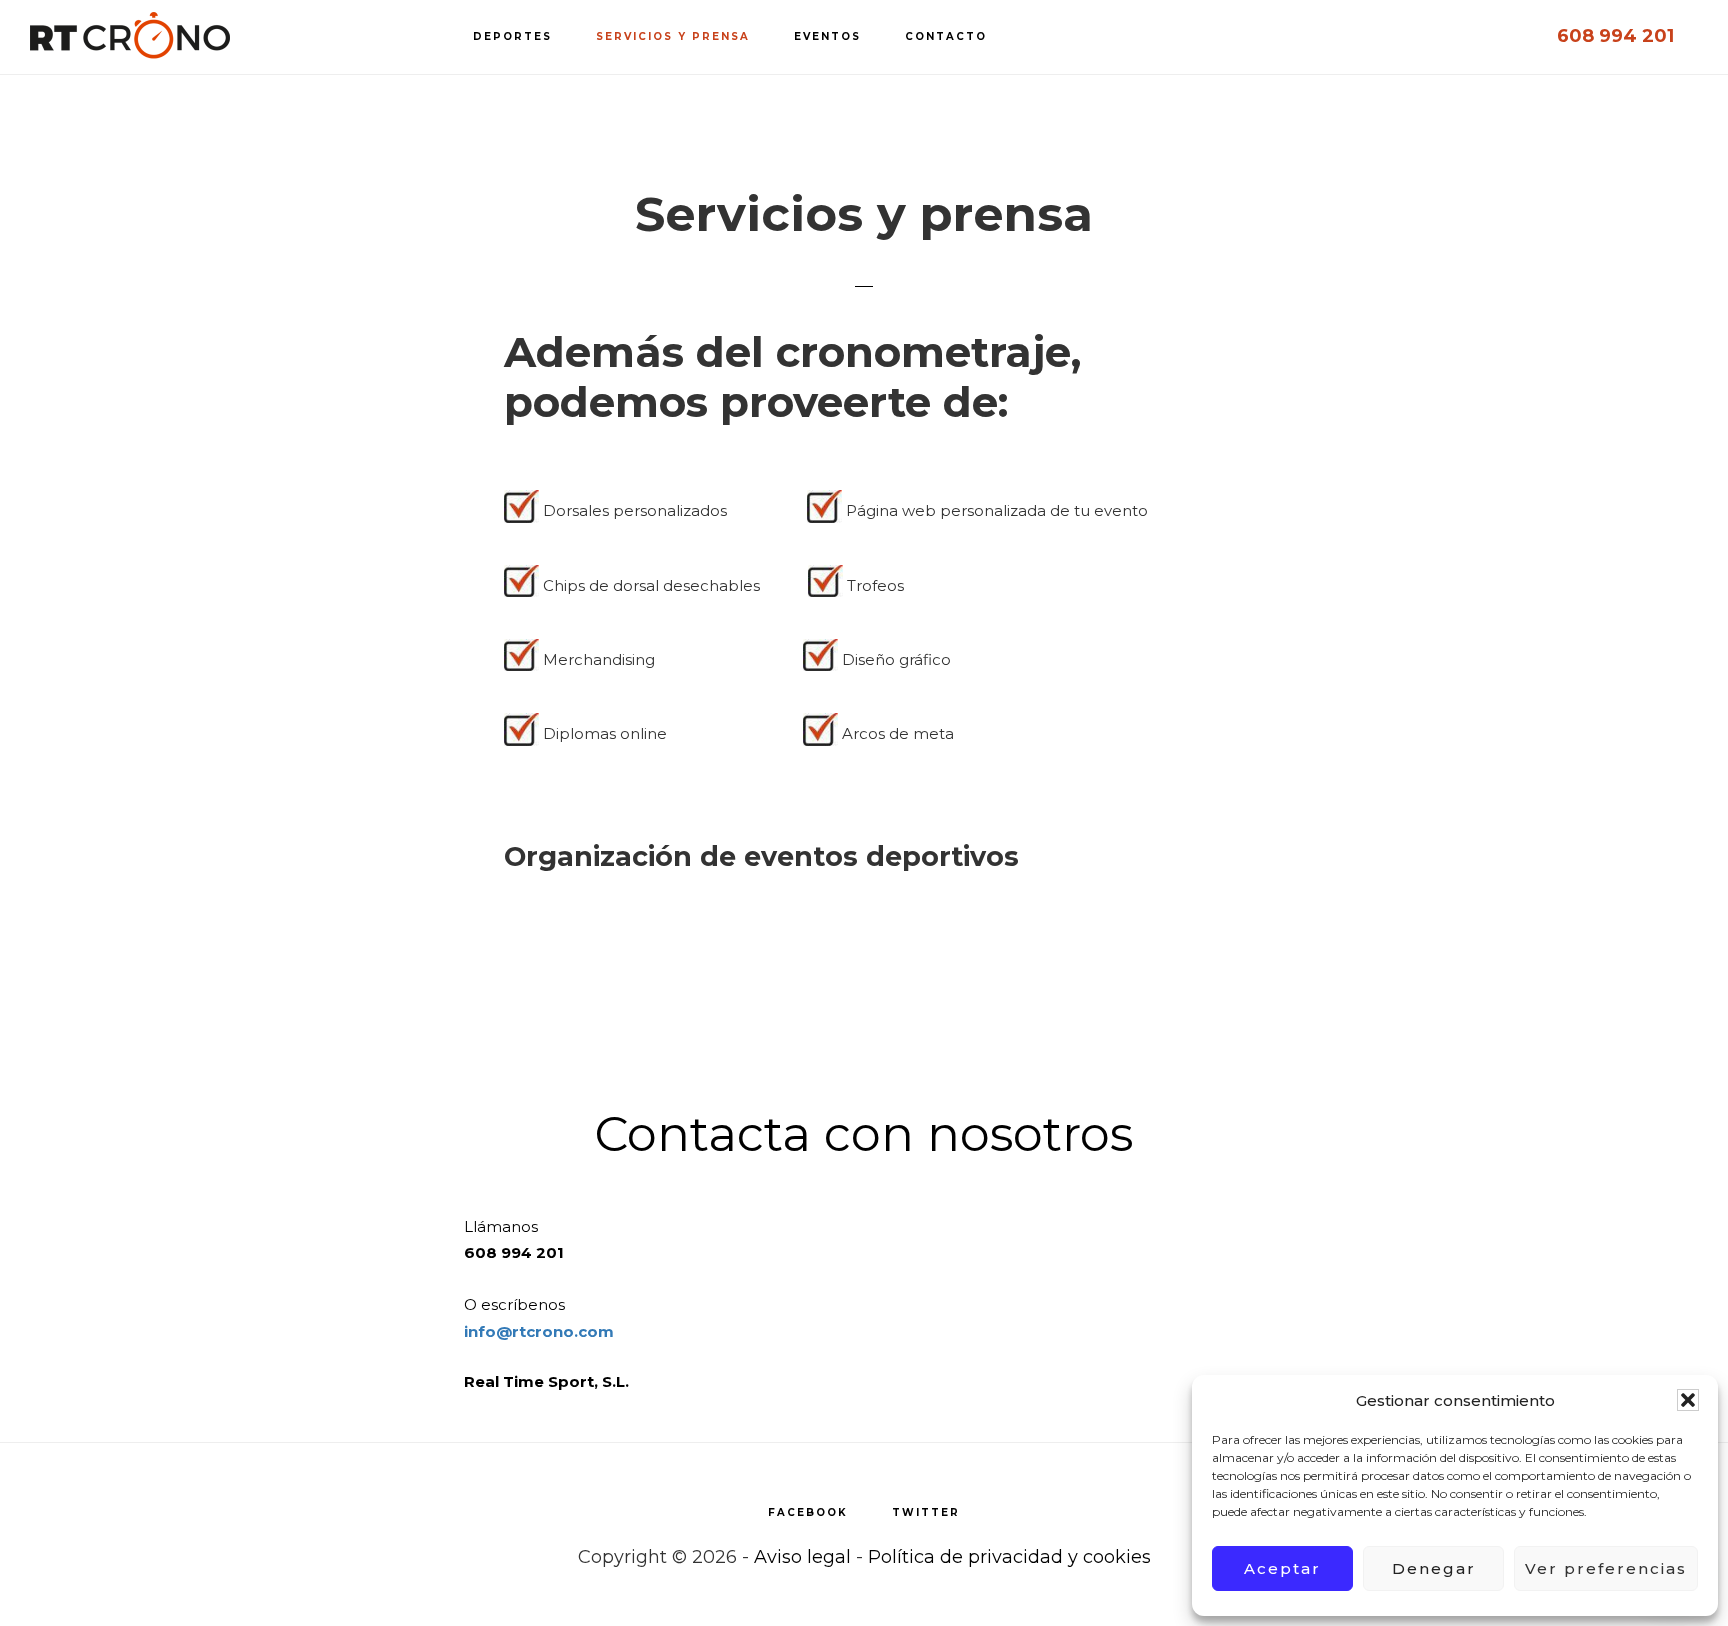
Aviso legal (802, 1557)
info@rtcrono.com (539, 1331)
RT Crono (130, 35)
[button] (1688, 1400)
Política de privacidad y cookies (1009, 1557)
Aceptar (1282, 1568)
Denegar (1434, 1568)
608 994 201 (1615, 36)
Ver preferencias (1606, 1568)
